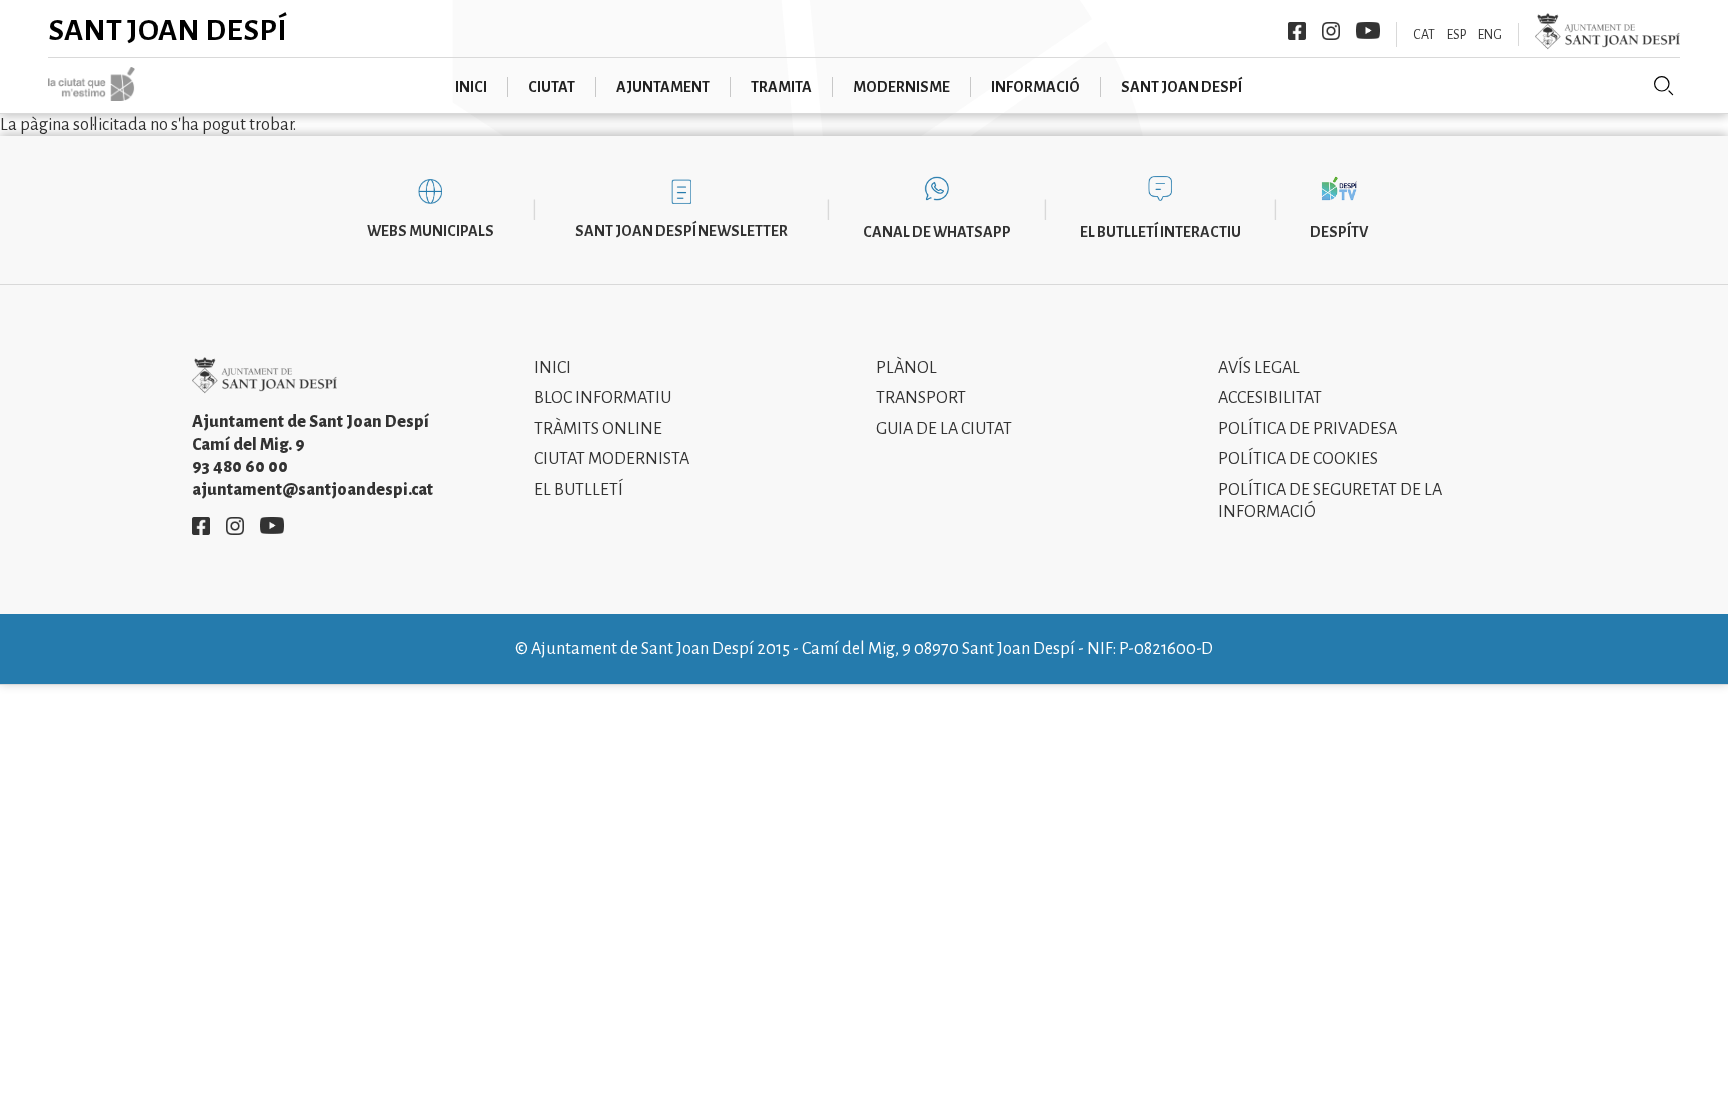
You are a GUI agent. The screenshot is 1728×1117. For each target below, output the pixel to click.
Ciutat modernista (611, 459)
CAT (1424, 35)
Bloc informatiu (602, 398)
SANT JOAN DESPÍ (1181, 87)
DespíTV (1339, 232)
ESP (1456, 35)
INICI (471, 87)
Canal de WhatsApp (937, 232)
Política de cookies (1298, 459)
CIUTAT (551, 87)
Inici (552, 368)
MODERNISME (901, 87)
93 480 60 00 (240, 467)
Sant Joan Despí (167, 30)
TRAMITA (781, 87)
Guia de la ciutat (944, 429)
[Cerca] (1664, 86)
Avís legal (1259, 368)
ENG (1490, 35)
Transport (921, 398)
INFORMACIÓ (1035, 87)
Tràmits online (598, 429)
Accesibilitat (1270, 398)
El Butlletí (578, 490)
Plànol (906, 368)
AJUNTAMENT (663, 87)
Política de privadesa (1307, 429)
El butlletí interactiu (1160, 232)
